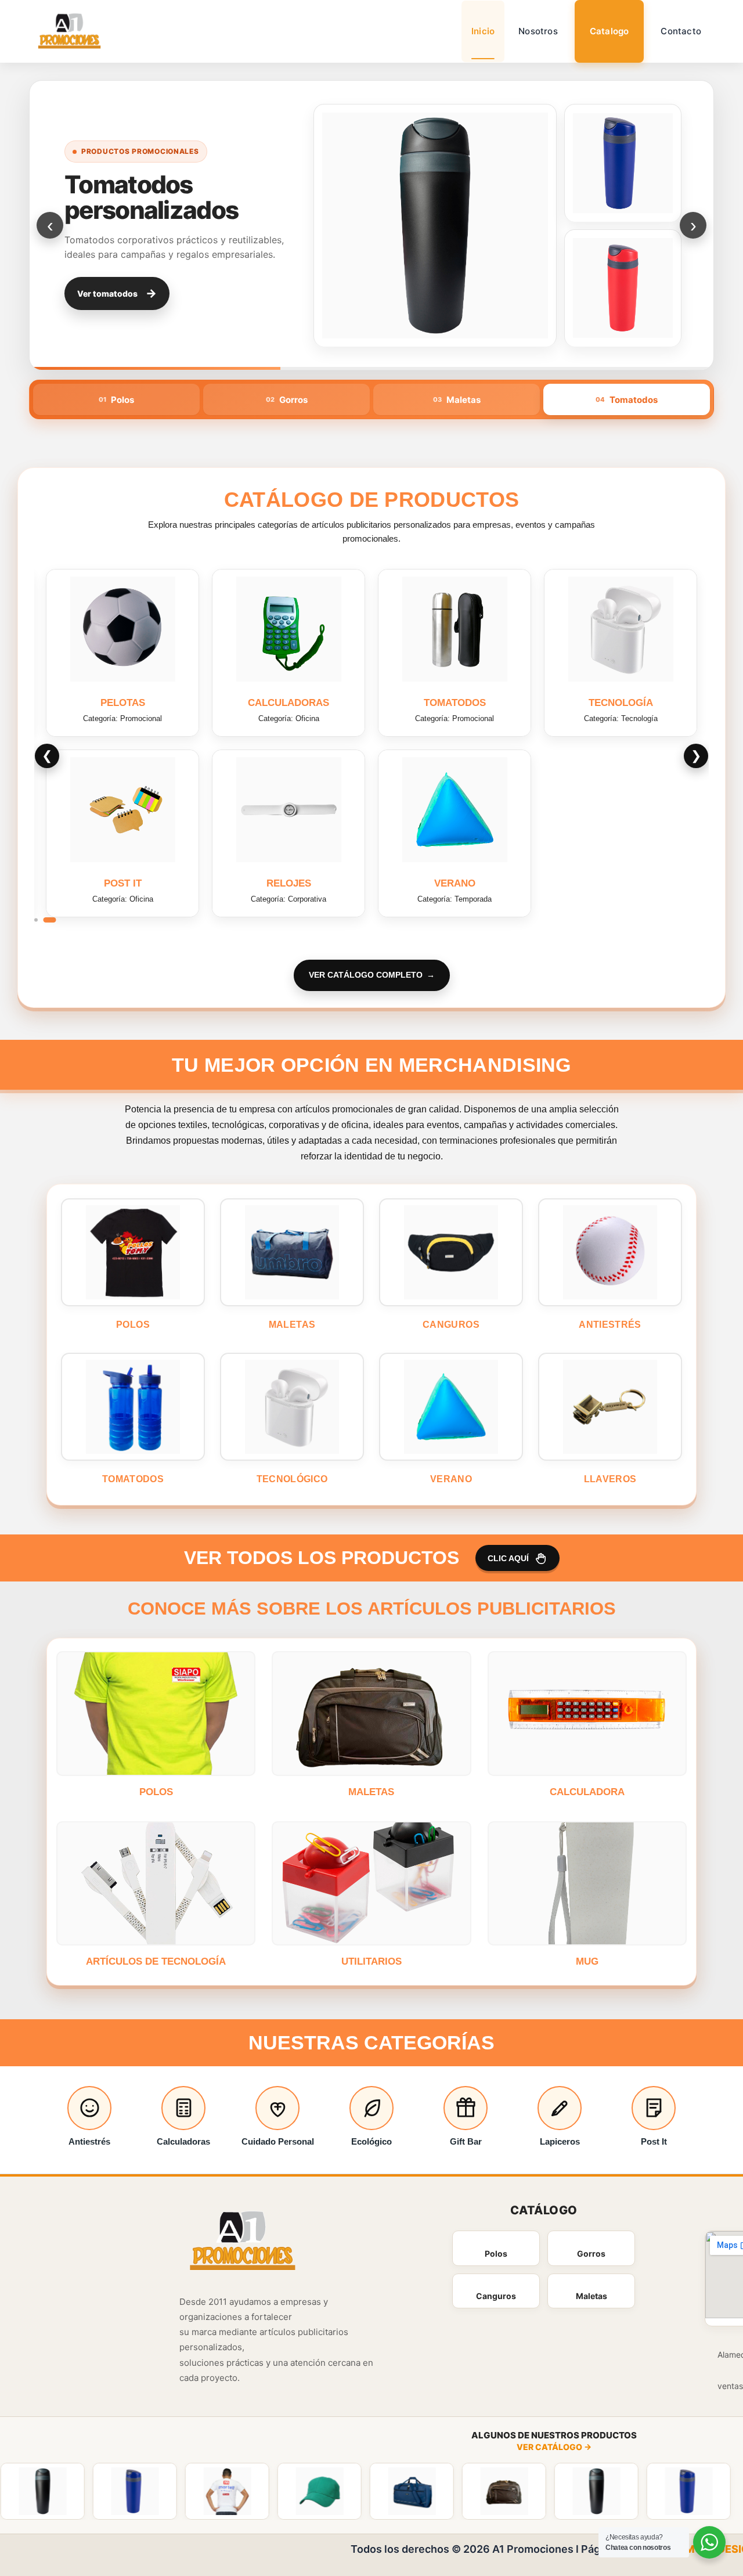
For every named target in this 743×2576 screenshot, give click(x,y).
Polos (496, 2253)
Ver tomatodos (117, 293)
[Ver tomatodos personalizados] (435, 225)
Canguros (496, 2296)
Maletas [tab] (457, 400)
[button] (36, 920)
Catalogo (609, 31)
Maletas (591, 2296)
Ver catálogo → (554, 2447)
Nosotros (538, 31)
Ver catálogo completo (366, 975)
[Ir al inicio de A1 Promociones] (243, 2242)
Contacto (681, 31)
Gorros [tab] (287, 400)
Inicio (483, 31)
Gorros (591, 2253)
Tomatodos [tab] (627, 400)
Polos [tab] (116, 400)
